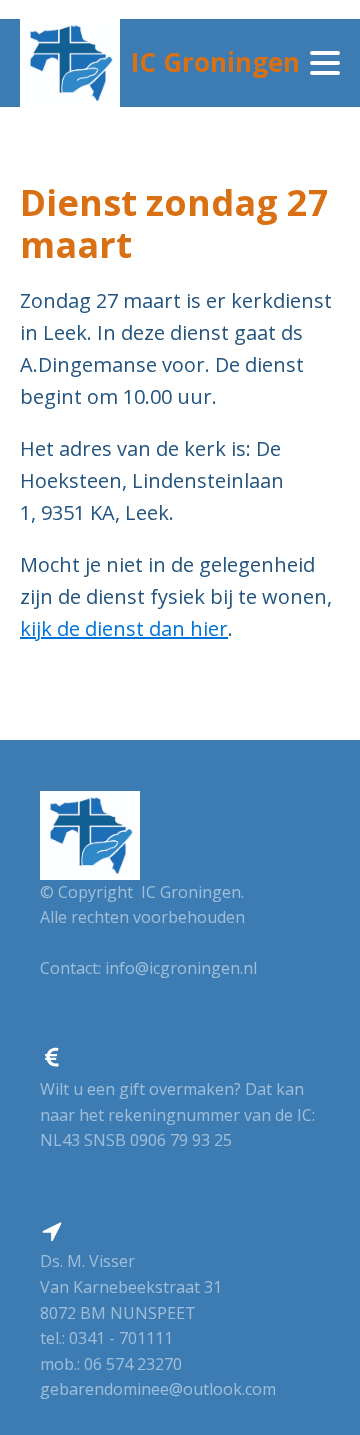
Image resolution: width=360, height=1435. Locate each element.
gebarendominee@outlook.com (158, 1389)
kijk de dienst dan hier (124, 628)
